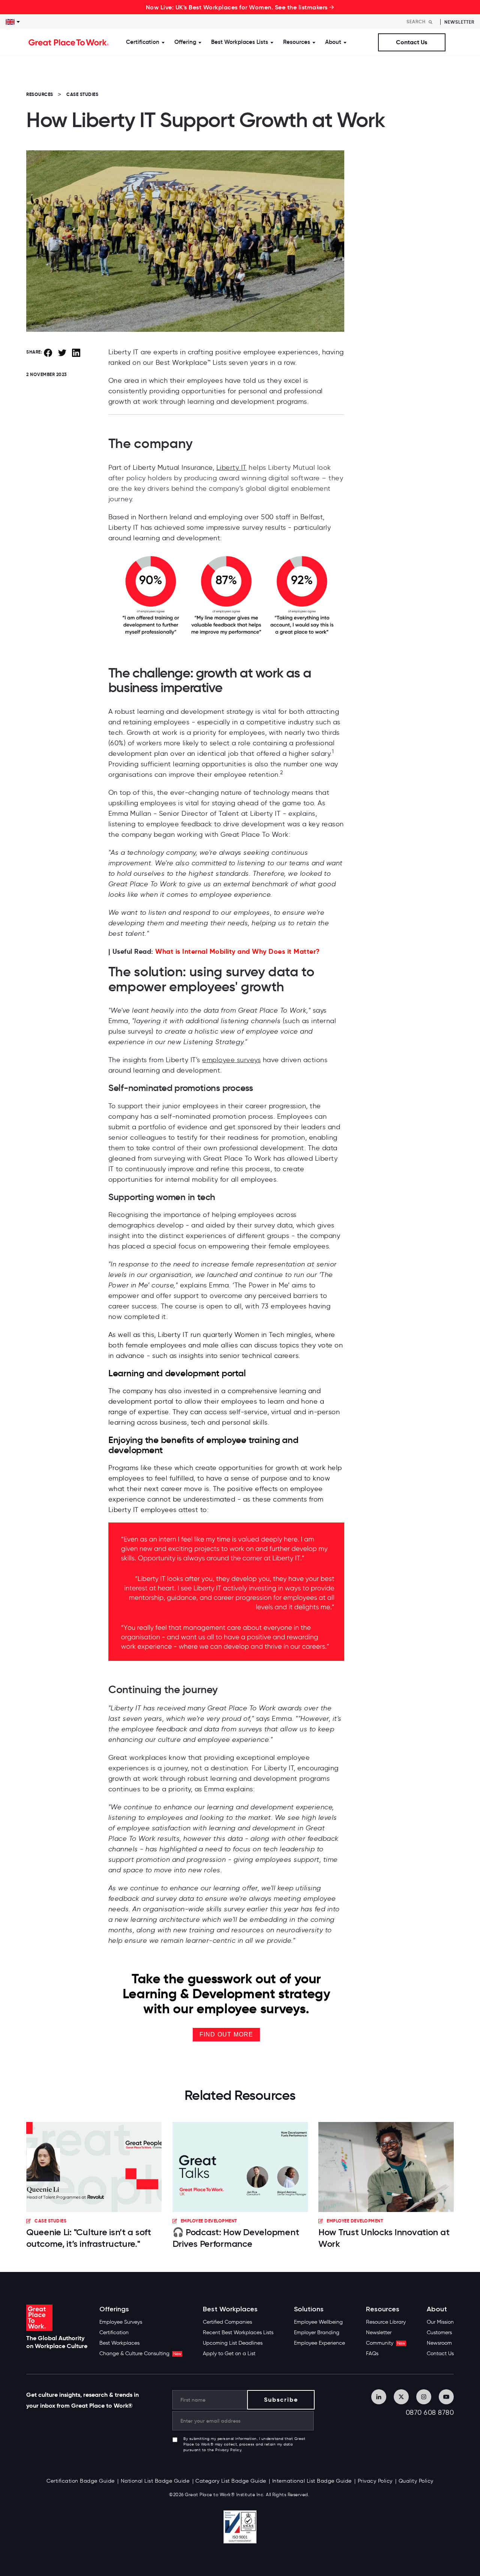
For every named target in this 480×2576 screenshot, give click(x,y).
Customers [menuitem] (439, 2332)
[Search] (430, 22)
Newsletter (459, 22)
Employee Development (209, 2221)
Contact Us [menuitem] (440, 2353)
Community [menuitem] (385, 2343)
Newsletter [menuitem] (379, 2332)
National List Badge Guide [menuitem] (155, 2481)
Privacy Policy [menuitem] (375, 2481)
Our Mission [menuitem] (440, 2322)
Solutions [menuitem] (309, 2309)
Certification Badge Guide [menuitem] (81, 2481)
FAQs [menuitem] (372, 2353)
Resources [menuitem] (383, 2309)
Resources (40, 94)
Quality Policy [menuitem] (416, 2481)
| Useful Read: (214, 951)
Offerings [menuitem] (114, 2309)
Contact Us (412, 42)
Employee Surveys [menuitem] (121, 2322)
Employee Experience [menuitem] (319, 2343)
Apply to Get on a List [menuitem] (229, 2353)
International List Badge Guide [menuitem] (312, 2481)
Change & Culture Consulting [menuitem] (140, 2353)
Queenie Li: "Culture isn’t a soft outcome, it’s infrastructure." (89, 2238)
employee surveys (231, 1060)
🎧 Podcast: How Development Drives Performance (236, 2238)
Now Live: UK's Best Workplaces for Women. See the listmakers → (240, 7)
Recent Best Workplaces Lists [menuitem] (238, 2332)
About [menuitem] (437, 2309)
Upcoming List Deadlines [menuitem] (233, 2343)
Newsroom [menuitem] (439, 2343)
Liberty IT (232, 468)
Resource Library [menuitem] (386, 2322)
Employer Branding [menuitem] (317, 2332)
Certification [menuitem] (114, 2332)
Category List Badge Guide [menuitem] (231, 2481)
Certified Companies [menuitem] (227, 2322)
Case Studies (82, 94)
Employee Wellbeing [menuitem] (318, 2322)
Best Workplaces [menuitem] (119, 2343)
